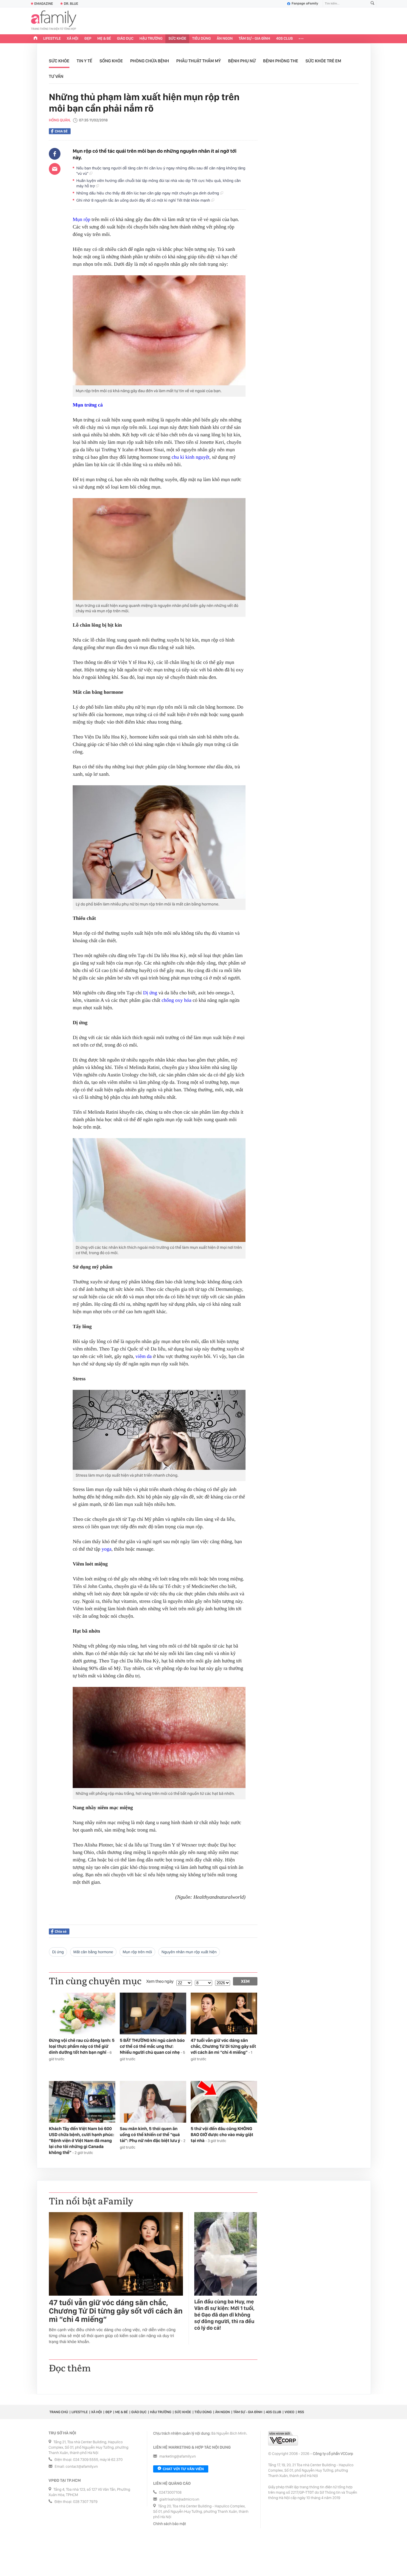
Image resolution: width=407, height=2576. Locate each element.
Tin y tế (84, 61)
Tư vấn (56, 76)
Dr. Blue (71, 4)
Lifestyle (52, 39)
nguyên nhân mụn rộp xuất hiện (189, 1952)
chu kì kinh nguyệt (191, 457)
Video (289, 2412)
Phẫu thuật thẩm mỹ (199, 61)
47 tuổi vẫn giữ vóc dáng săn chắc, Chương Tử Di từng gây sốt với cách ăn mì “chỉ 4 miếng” (116, 2311)
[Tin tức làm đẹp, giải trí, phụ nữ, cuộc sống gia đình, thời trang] (54, 21)
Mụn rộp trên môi (137, 1952)
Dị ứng (150, 993)
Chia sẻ (61, 131)
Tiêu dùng (202, 39)
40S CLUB (285, 39)
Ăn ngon (225, 39)
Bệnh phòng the (281, 61)
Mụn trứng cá (88, 405)
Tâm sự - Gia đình (254, 39)
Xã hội (73, 39)
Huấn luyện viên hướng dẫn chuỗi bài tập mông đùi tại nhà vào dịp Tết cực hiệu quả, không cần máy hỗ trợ (159, 183)
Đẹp (88, 39)
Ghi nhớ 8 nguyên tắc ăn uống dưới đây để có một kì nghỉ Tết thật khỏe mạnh (144, 200)
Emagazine (44, 4)
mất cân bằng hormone (93, 1952)
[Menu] (301, 39)
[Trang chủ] (35, 39)
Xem (245, 1981)
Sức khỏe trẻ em (323, 61)
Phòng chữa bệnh (150, 61)
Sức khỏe (177, 39)
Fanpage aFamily (305, 4)
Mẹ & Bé (104, 39)
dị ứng (58, 1952)
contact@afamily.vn (82, 2467)
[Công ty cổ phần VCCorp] (283, 2438)
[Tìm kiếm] (372, 4)
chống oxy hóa (176, 1000)
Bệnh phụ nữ (242, 61)
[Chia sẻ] (55, 154)
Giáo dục (125, 39)
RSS (301, 2412)
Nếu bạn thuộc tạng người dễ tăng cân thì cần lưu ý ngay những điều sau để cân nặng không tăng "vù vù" (161, 171)
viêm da (144, 1356)
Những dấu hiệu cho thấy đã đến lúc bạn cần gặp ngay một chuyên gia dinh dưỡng (148, 193)
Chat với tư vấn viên (183, 2469)
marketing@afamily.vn (178, 2457)
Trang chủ (59, 2412)
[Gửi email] (55, 169)
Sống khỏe (111, 61)
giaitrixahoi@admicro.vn (179, 2499)
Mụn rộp (81, 219)
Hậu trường (151, 39)
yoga (107, 1549)
